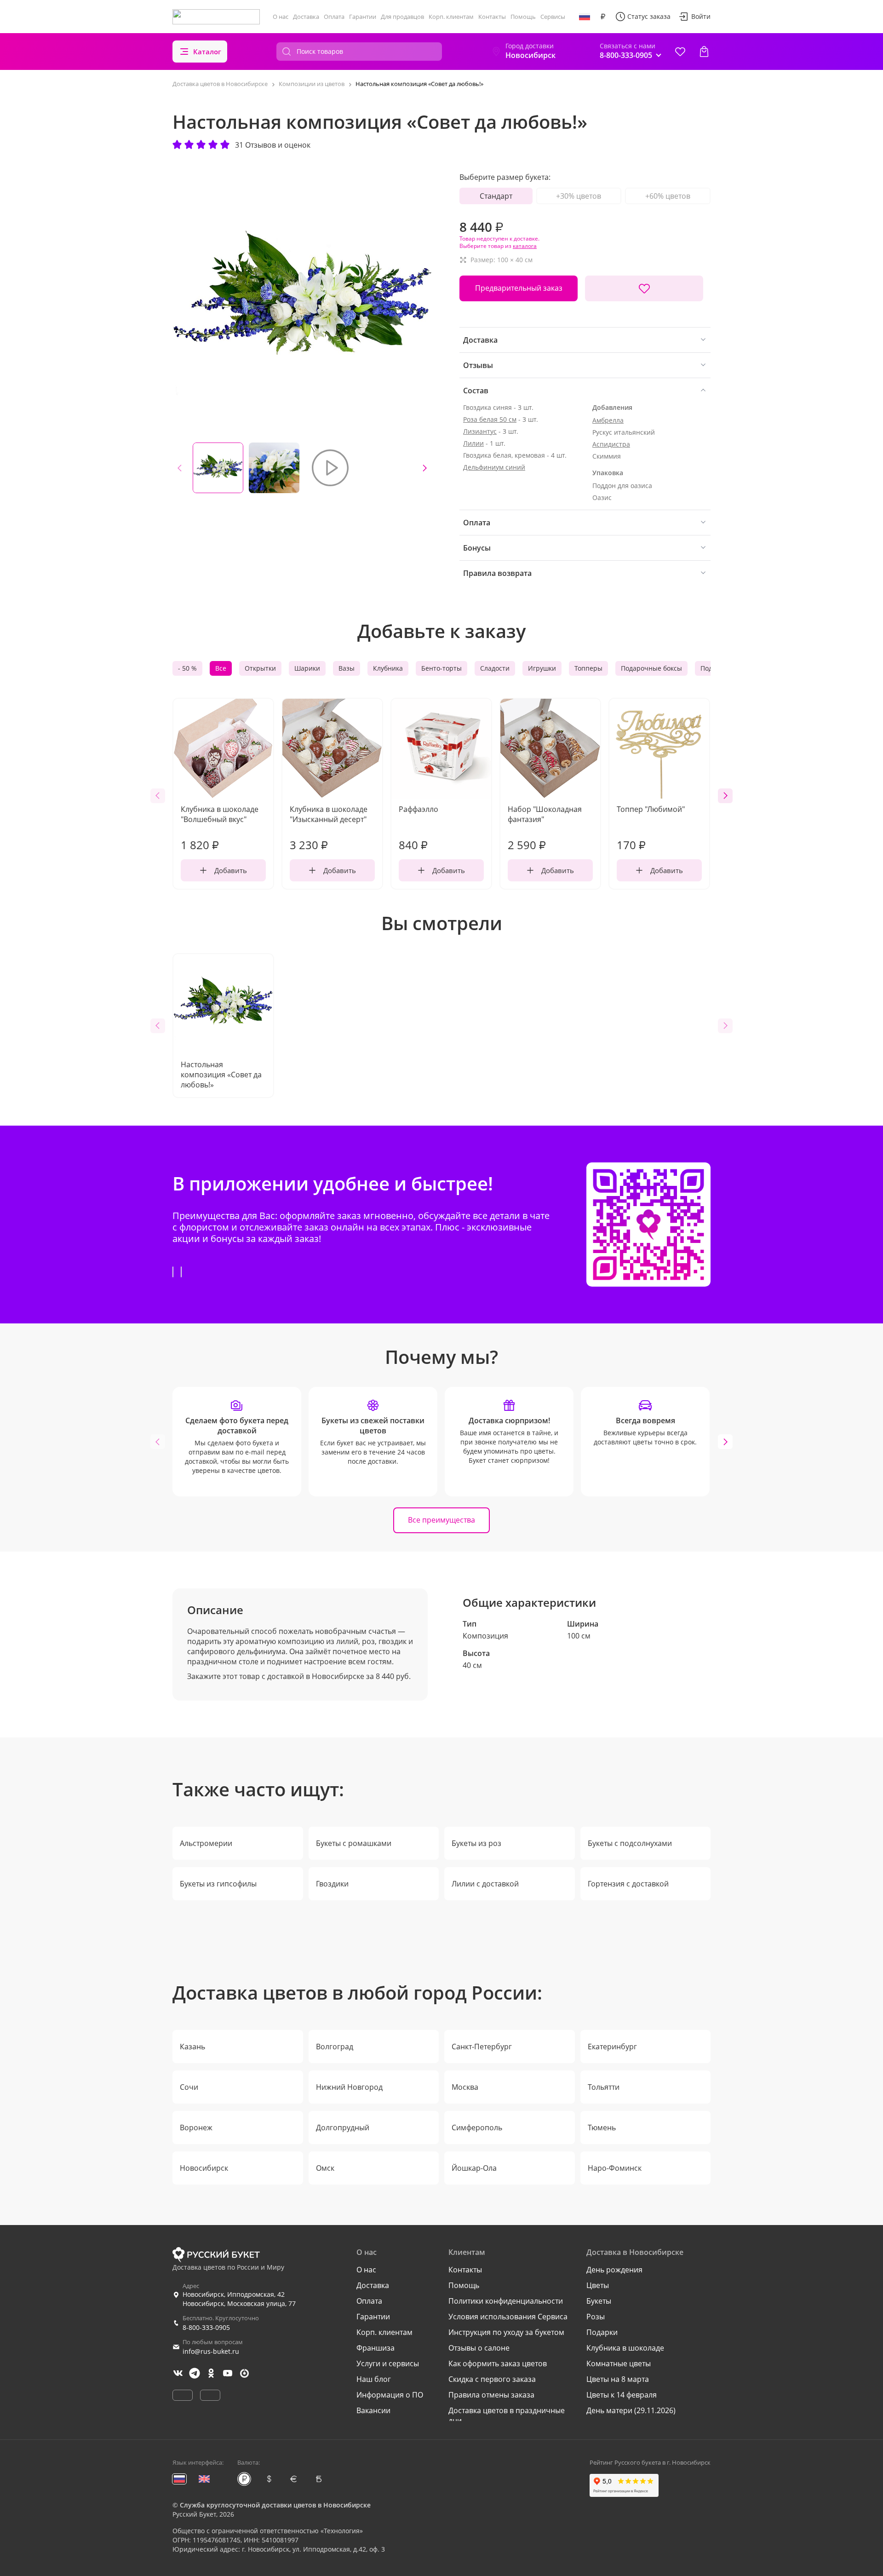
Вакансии (373, 2410)
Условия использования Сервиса (508, 2317)
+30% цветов (579, 196)
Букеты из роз (476, 1843)
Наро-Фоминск (615, 2168)
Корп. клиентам (451, 17)
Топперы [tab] (588, 668)
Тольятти (604, 2087)
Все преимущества (441, 1520)
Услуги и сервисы (388, 2363)
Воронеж (196, 2127)
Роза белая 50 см (490, 419)
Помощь (523, 17)
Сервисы (553, 17)
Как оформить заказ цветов (498, 2363)
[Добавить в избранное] (644, 288)
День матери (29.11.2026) (631, 2410)
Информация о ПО (390, 2395)
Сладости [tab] (495, 668)
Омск (325, 2168)
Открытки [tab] (260, 668)
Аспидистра (611, 444)
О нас (281, 17)
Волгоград (335, 2047)
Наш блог (374, 2379)
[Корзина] (704, 52)
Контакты (492, 17)
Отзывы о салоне (479, 2348)
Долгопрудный (343, 2127)
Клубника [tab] (388, 668)
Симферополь (477, 2127)
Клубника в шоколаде (625, 2348)
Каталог (207, 52)
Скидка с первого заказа (492, 2379)
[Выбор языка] (585, 17)
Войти (701, 16)
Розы (596, 2317)
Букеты (599, 2301)
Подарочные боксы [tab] (651, 668)
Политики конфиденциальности (506, 2301)
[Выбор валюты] (603, 17)
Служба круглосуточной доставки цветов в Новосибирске (275, 2505)
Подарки (602, 2332)
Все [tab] (221, 668)
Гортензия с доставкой (628, 1884)
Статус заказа (649, 16)
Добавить (231, 870)
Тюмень (602, 2127)
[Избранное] (680, 52)
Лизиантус (480, 431)
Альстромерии (206, 1843)
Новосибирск (204, 2168)
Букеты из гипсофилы (218, 1884)
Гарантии (363, 17)
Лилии (473, 443)
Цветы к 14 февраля (622, 2395)
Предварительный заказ (519, 288)
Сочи (189, 2087)
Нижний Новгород (349, 2087)
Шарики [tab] (307, 668)
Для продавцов (402, 17)
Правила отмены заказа (491, 2395)
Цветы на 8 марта (618, 2379)
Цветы (598, 2285)
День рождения (614, 2270)
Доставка (306, 17)
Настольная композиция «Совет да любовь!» (221, 1075)
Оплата (334, 17)
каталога (525, 246)
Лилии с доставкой (485, 1884)
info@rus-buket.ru (211, 2351)
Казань (192, 2047)
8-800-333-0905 (206, 2327)
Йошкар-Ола (474, 2168)
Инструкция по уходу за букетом (506, 2332)
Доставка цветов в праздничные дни (507, 2415)
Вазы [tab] (347, 668)
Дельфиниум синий (494, 467)
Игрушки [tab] (542, 668)
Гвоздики (332, 1884)
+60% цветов (668, 196)
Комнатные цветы (619, 2363)
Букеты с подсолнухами (630, 1843)
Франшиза (376, 2348)
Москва (465, 2087)
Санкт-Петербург (482, 2047)
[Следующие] (424, 468)
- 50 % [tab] (187, 668)
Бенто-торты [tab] (441, 668)
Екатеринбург (612, 2047)
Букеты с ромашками (354, 1843)
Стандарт (496, 196)
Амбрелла (608, 420)
